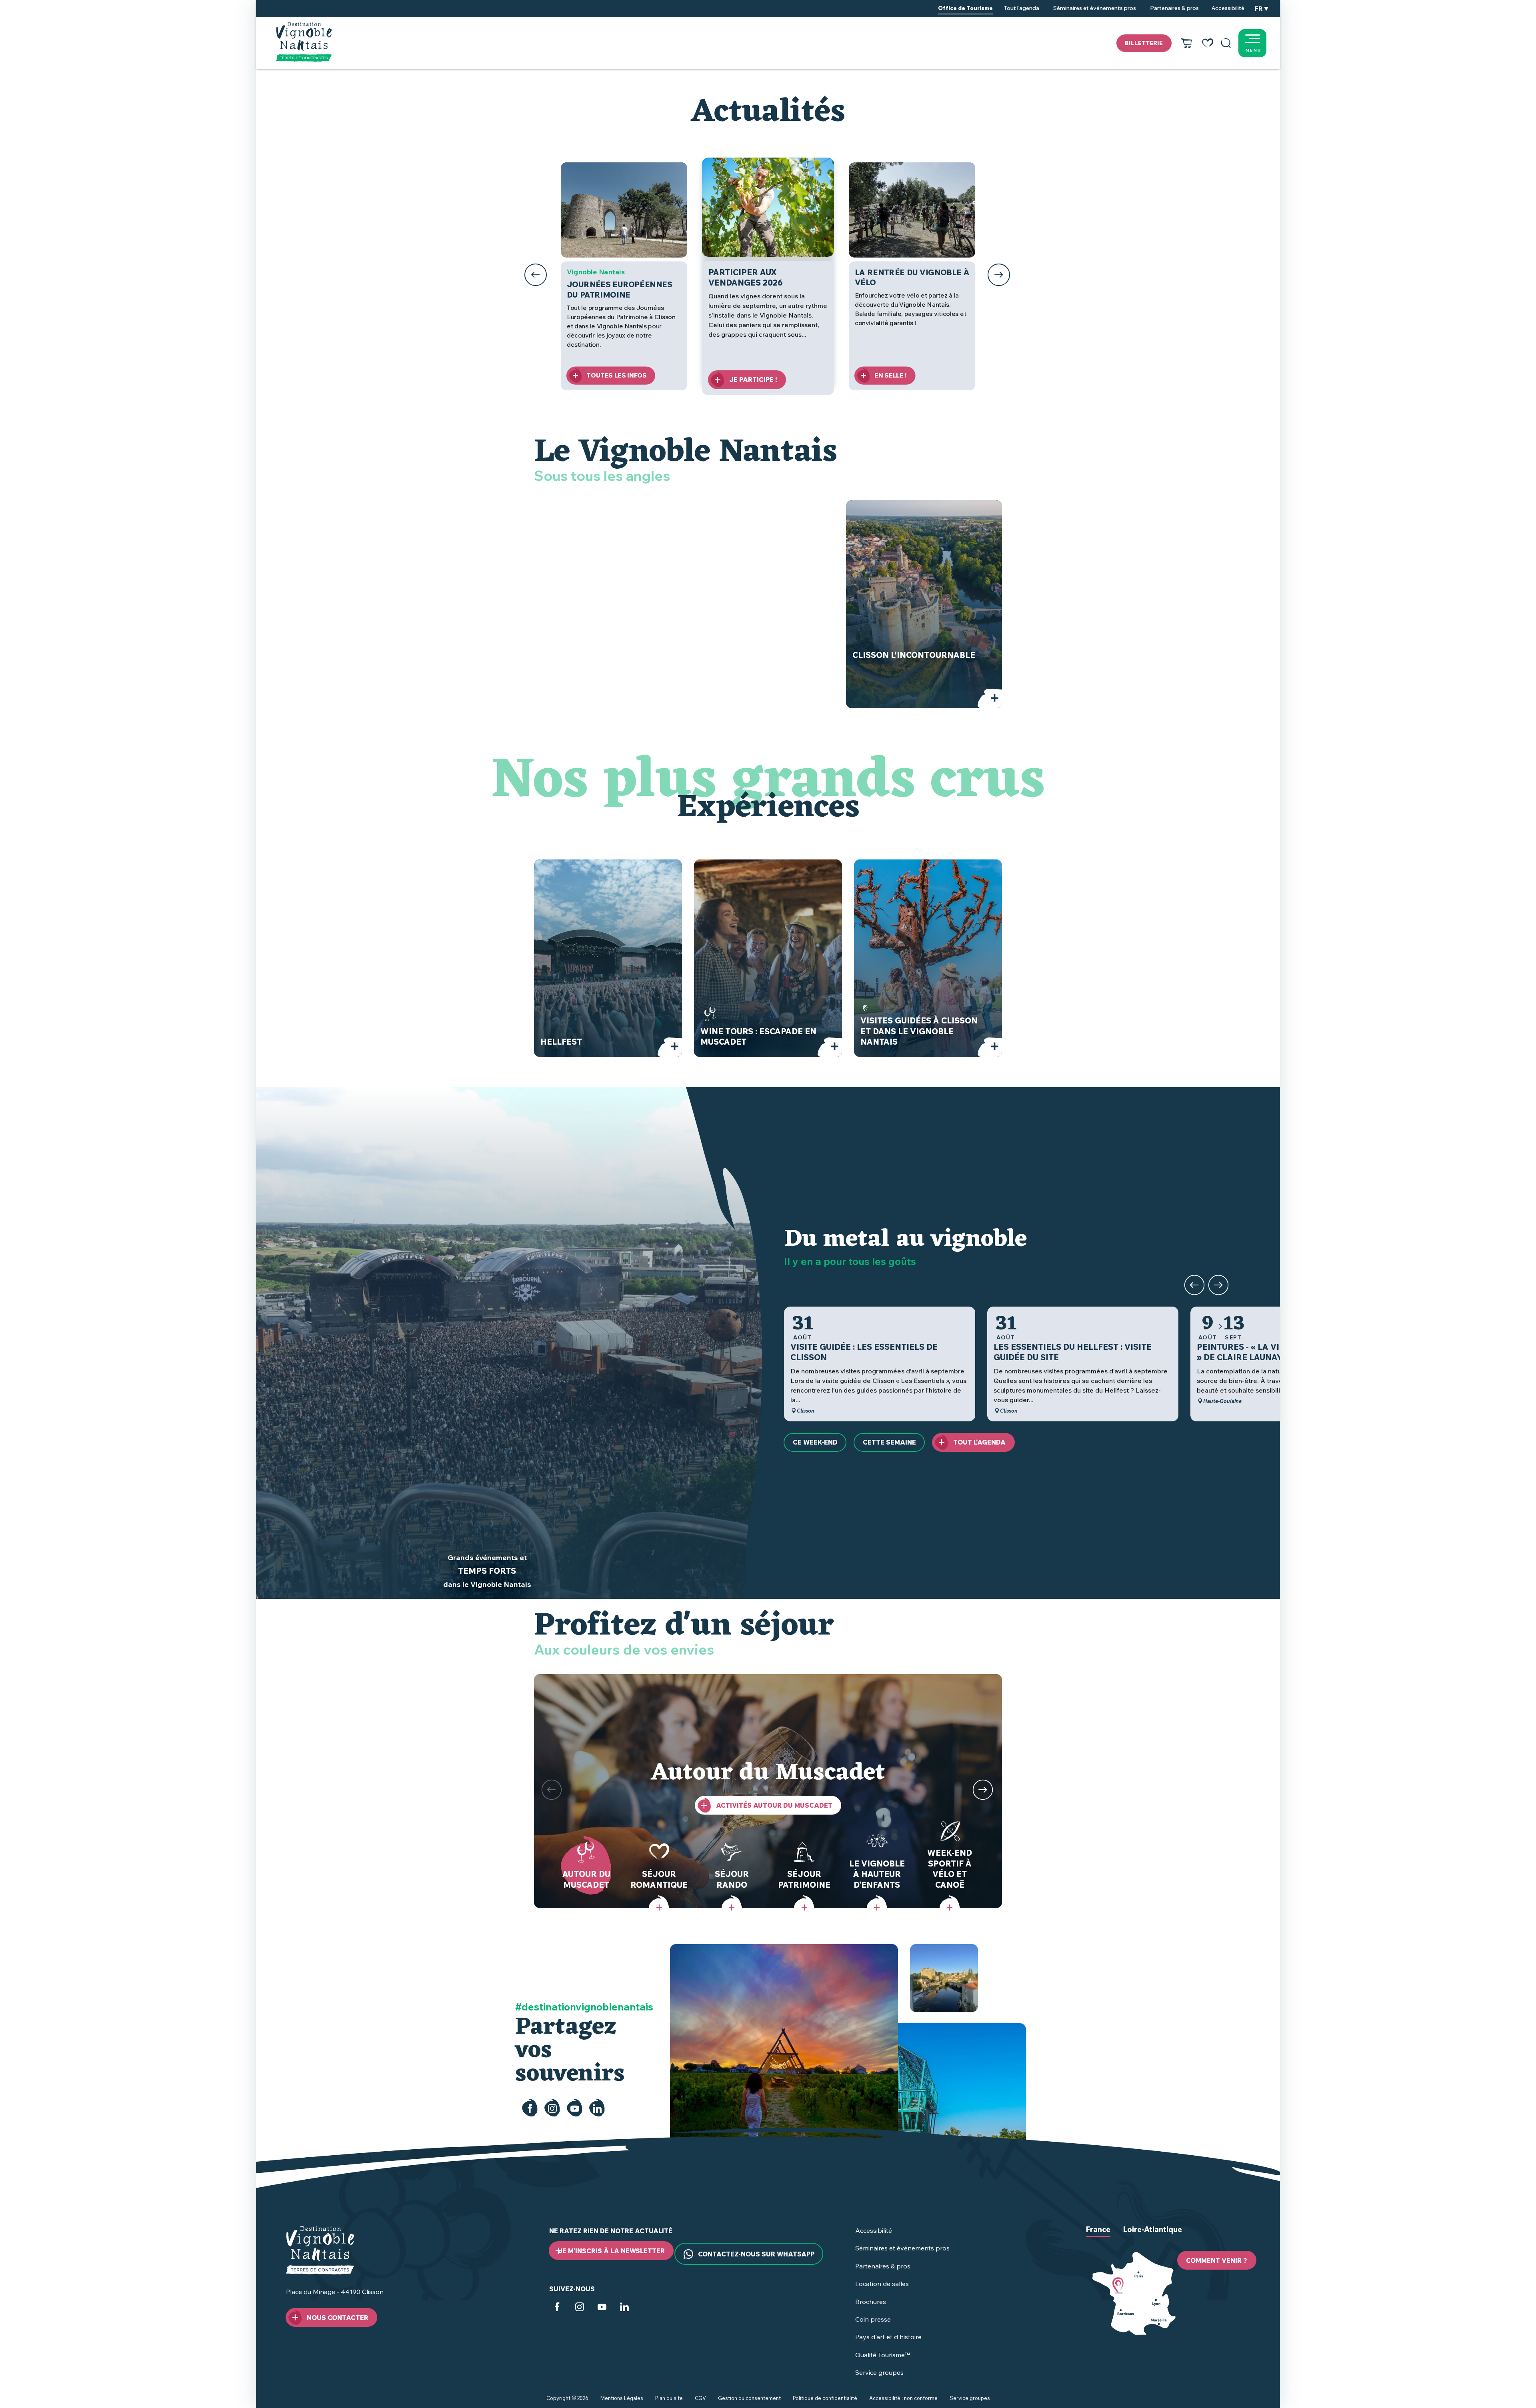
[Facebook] (530, 2108)
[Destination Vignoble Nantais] (304, 42)
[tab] (1098, 2236)
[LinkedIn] (597, 2108)
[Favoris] (1208, 43)
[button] (1226, 43)
